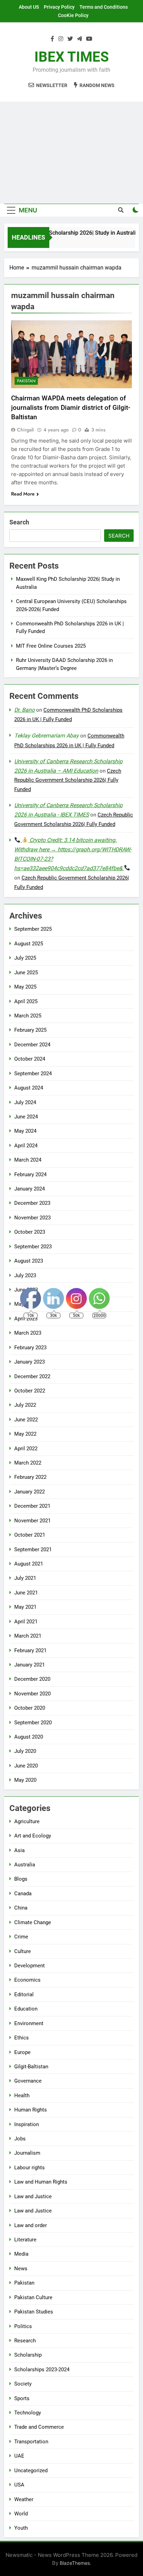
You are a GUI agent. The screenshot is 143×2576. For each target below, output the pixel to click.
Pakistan (26, 381)
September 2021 (33, 1549)
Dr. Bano (24, 710)
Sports (22, 2398)
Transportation (31, 2442)
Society (23, 2384)
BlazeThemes (75, 2563)
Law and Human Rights (41, 2182)
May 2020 (25, 1780)
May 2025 (25, 987)
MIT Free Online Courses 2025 (51, 646)
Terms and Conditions (104, 7)
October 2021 (30, 1535)
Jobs (20, 2139)
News (21, 2269)
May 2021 (25, 1607)
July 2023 (25, 1275)
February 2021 (30, 1650)
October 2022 (30, 1391)
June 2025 (26, 973)
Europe (22, 2052)
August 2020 (29, 1737)
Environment (29, 2023)
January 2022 (30, 1492)
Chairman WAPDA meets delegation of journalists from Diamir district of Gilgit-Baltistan (71, 408)
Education (26, 2009)
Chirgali (26, 430)
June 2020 (26, 1766)
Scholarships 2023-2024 (42, 2370)
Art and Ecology (33, 1836)
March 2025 (28, 1016)
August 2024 (29, 1088)
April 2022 (26, 1449)
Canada (23, 1894)
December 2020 (32, 1679)
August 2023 (29, 1261)
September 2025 (33, 929)
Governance (28, 2081)
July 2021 (25, 1578)
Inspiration (27, 2124)
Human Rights (31, 2110)
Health (22, 2095)
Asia (19, 1850)
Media (21, 2254)
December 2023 (32, 1203)
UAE (19, 2456)
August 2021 (29, 1564)
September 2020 (33, 1723)
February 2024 (30, 1174)
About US (29, 7)
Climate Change (33, 1922)
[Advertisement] (71, 153)
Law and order (31, 2225)
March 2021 (28, 1636)
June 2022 (26, 1420)
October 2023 (30, 1232)
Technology (28, 2413)
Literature (25, 2240)
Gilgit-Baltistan (31, 2067)
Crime (21, 1937)
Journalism (27, 2153)
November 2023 (32, 1218)
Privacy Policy (59, 7)
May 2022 (25, 1434)
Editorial (24, 1995)
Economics (27, 1980)
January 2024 (30, 1189)
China (21, 1908)
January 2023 (30, 1362)
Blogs (21, 1879)
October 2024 (30, 1059)
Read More (23, 494)
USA (19, 2485)
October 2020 (30, 1708)
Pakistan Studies (34, 2312)
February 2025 (30, 1030)
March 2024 (28, 1160)
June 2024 (26, 1117)
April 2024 (26, 1146)
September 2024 (33, 1074)
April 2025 (26, 1001)
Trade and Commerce (39, 2427)
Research (25, 2341)
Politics (23, 2326)
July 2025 (25, 958)
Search (19, 522)
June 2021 (26, 1593)
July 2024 (25, 1102)
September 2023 (33, 1247)
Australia (25, 1865)
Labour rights (30, 2168)
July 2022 (25, 1405)
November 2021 (32, 1521)
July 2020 (25, 1751)
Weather (24, 2499)
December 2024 (32, 1045)
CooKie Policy (73, 15)
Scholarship (28, 2355)
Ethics (22, 2038)
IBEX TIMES (72, 57)
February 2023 (30, 1348)
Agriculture (27, 1821)
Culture (23, 1951)
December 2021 (32, 1506)
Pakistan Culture (33, 2297)
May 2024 (25, 1131)
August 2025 (29, 944)
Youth (21, 2528)
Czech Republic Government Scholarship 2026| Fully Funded (68, 780)
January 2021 (30, 1665)
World (21, 2514)
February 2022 (30, 1477)
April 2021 (26, 1622)
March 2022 (28, 1463)
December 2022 (32, 1376)
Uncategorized (31, 2470)
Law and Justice (33, 2196)
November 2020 (32, 1694)
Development (30, 1966)
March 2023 (28, 1333)
